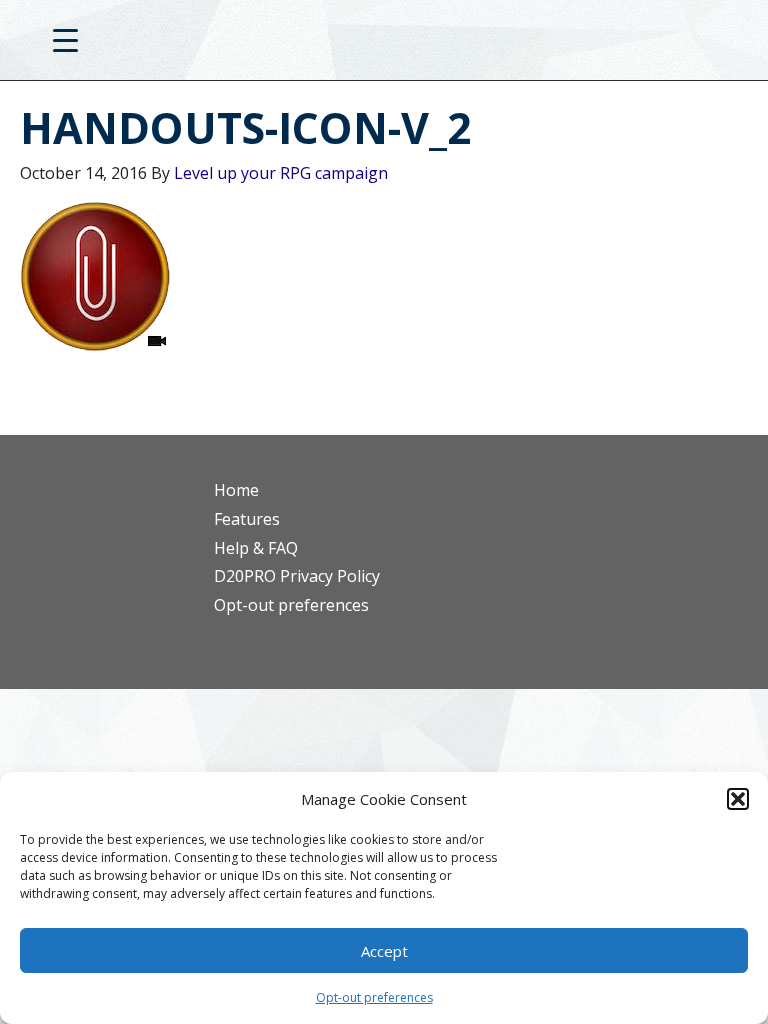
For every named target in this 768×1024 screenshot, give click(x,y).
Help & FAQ (256, 548)
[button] (738, 799)
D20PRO (384, 45)
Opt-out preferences (374, 997)
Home (236, 490)
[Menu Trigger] (65, 39)
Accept (384, 951)
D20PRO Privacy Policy (297, 576)
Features (247, 519)
